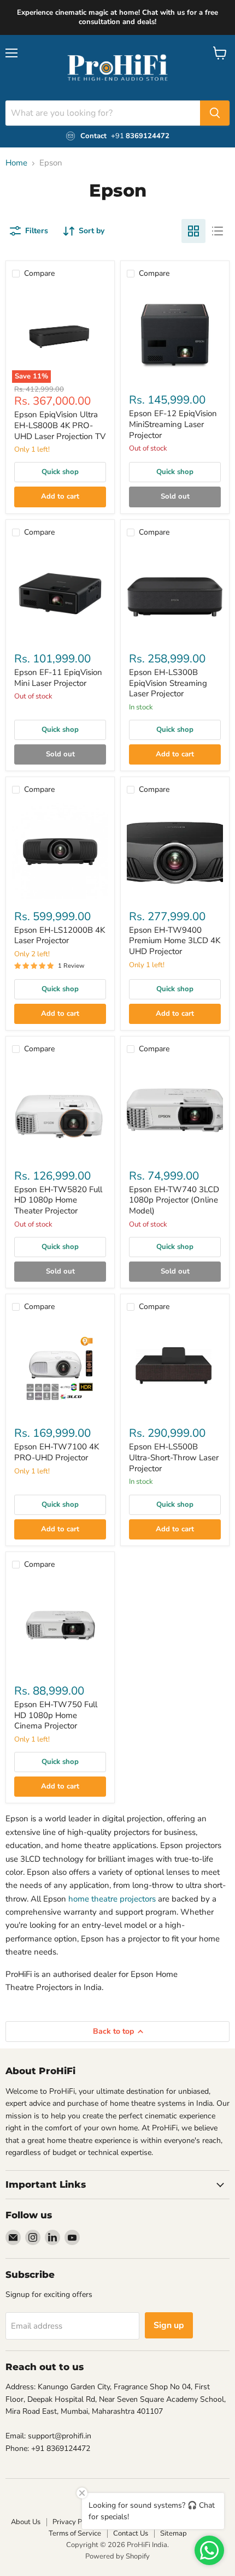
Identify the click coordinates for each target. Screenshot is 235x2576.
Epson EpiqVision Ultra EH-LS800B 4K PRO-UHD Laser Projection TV (60, 425)
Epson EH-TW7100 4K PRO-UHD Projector (57, 1452)
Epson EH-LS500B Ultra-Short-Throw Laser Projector (174, 1457)
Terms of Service (75, 2533)
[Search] (215, 113)
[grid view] (193, 231)
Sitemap (174, 2533)
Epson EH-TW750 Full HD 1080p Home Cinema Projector (56, 1715)
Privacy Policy (75, 2522)
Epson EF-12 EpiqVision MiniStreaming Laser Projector (173, 424)
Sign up (169, 2325)
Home (16, 163)
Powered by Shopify (117, 2556)
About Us (26, 2522)
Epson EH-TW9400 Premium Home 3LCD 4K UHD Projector (175, 941)
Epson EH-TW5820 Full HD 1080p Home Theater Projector (58, 1200)
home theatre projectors (112, 1899)
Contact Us (131, 2533)
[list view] (218, 231)
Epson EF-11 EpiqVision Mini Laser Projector (58, 678)
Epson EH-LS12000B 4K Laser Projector (60, 935)
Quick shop (60, 472)
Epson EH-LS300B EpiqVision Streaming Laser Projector (168, 683)
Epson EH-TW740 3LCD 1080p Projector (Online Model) (174, 1200)
